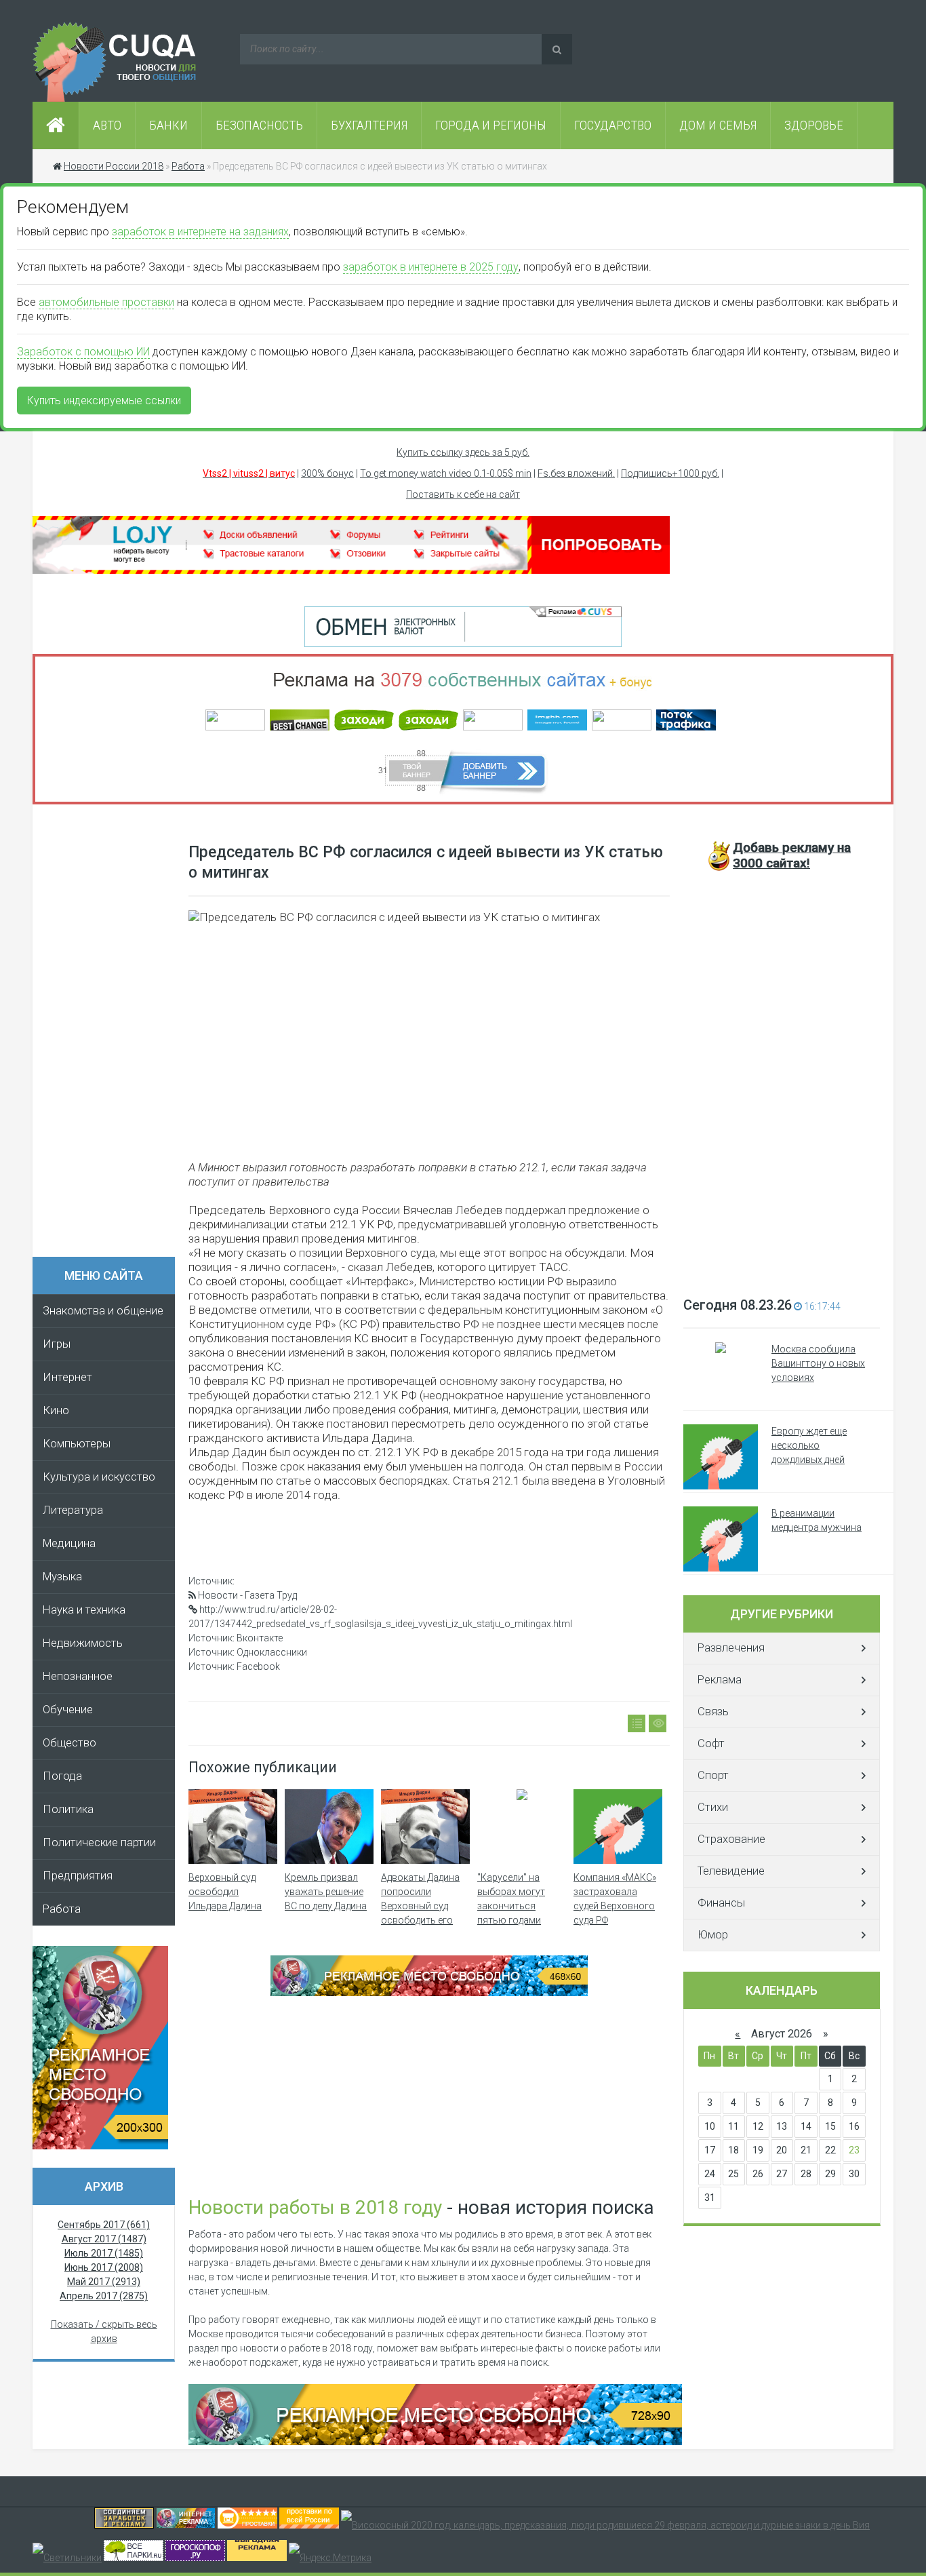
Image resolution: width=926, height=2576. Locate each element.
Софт (711, 1743)
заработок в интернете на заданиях (200, 232)
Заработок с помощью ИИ (83, 352)
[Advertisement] (110, 1035)
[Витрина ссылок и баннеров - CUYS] (186, 2525)
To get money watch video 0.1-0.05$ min (446, 473)
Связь (713, 1712)
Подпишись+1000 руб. (670, 473)
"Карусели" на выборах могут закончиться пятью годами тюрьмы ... (511, 1906)
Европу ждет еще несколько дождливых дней (809, 1445)
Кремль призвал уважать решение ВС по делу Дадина (326, 1892)
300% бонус (327, 473)
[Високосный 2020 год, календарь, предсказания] (605, 2525)
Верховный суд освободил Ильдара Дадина (225, 1892)
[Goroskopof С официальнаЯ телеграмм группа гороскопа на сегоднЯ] (195, 2558)
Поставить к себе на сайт (463, 494)
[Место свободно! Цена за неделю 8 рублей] (100, 2146)
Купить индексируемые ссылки (104, 401)
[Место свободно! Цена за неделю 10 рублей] (435, 2442)
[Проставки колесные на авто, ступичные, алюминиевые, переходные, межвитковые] (309, 2525)
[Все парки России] (134, 2558)
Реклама (720, 1680)
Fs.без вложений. (576, 473)
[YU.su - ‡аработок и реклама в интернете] (257, 2558)
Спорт (713, 1775)
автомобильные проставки (106, 302)
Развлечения (731, 1648)
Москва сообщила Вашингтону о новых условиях (818, 1363)
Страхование (731, 1839)
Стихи (713, 1807)
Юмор (713, 1935)
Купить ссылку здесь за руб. (463, 452)
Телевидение (731, 1871)
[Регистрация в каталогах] (351, 570)
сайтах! (792, 855)
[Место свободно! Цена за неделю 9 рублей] (429, 1993)
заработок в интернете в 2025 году (431, 267)
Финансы (721, 1903)
